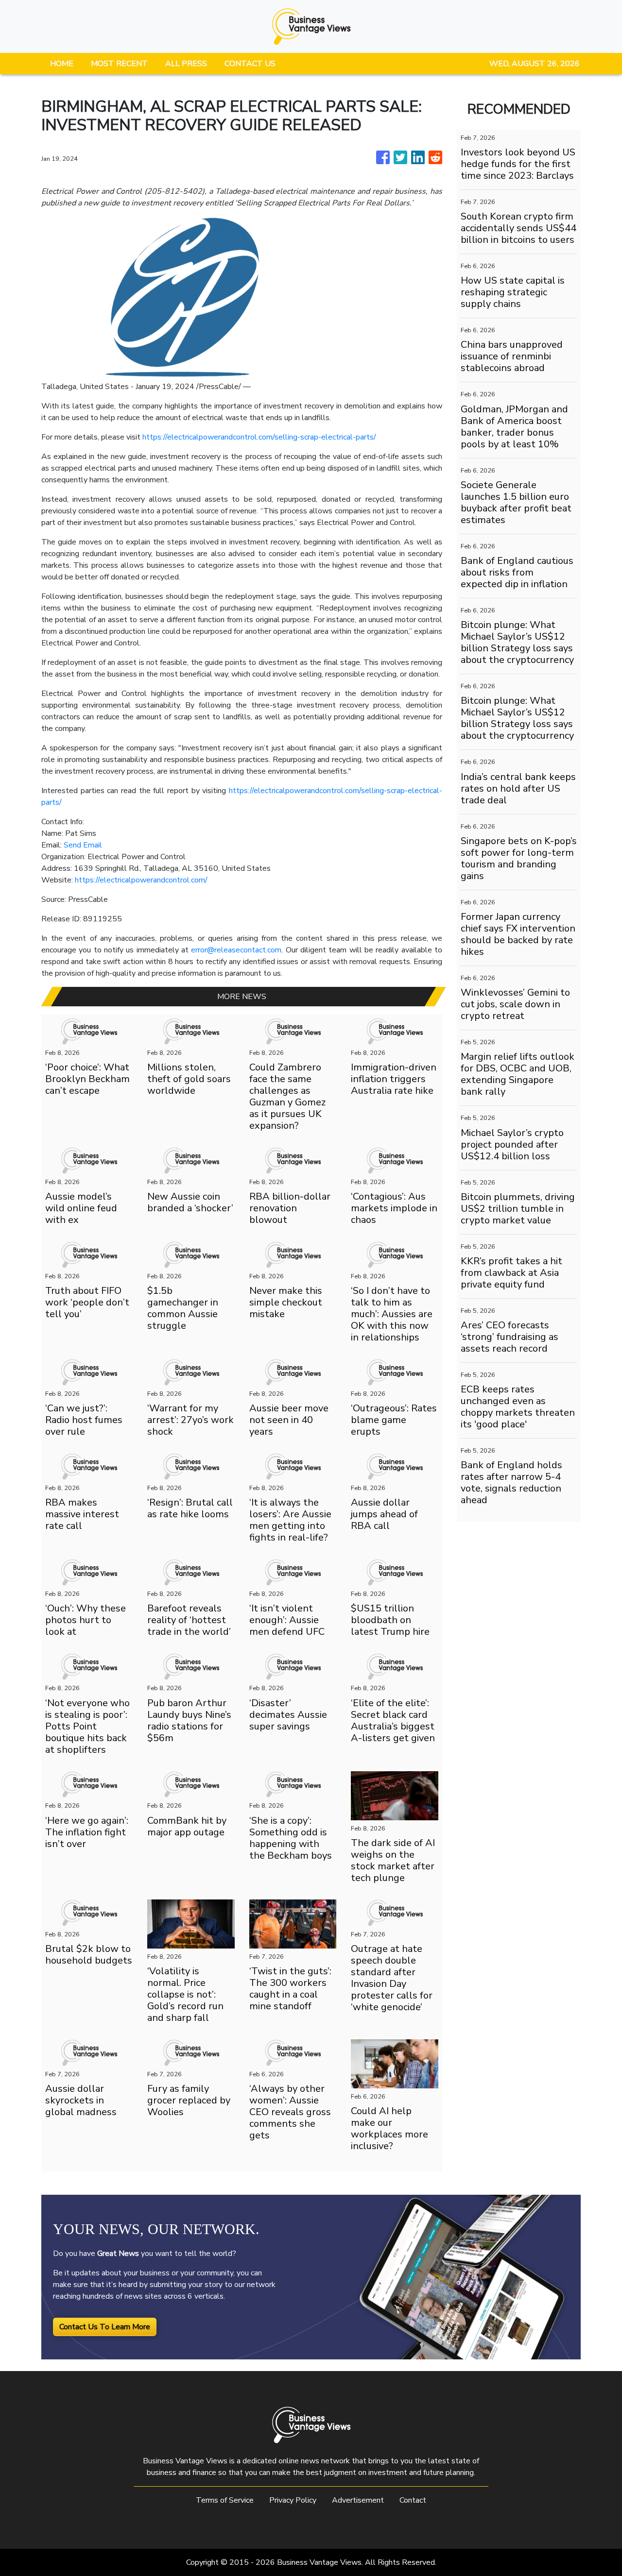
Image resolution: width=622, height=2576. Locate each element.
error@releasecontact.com (236, 950)
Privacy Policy (293, 2500)
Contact (413, 2500)
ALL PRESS (186, 64)
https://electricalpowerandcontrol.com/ (141, 880)
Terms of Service (225, 2500)
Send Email (83, 845)
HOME (62, 64)
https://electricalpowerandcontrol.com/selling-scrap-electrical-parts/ (259, 437)
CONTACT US (250, 64)
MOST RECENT (119, 64)
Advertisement (358, 2500)
